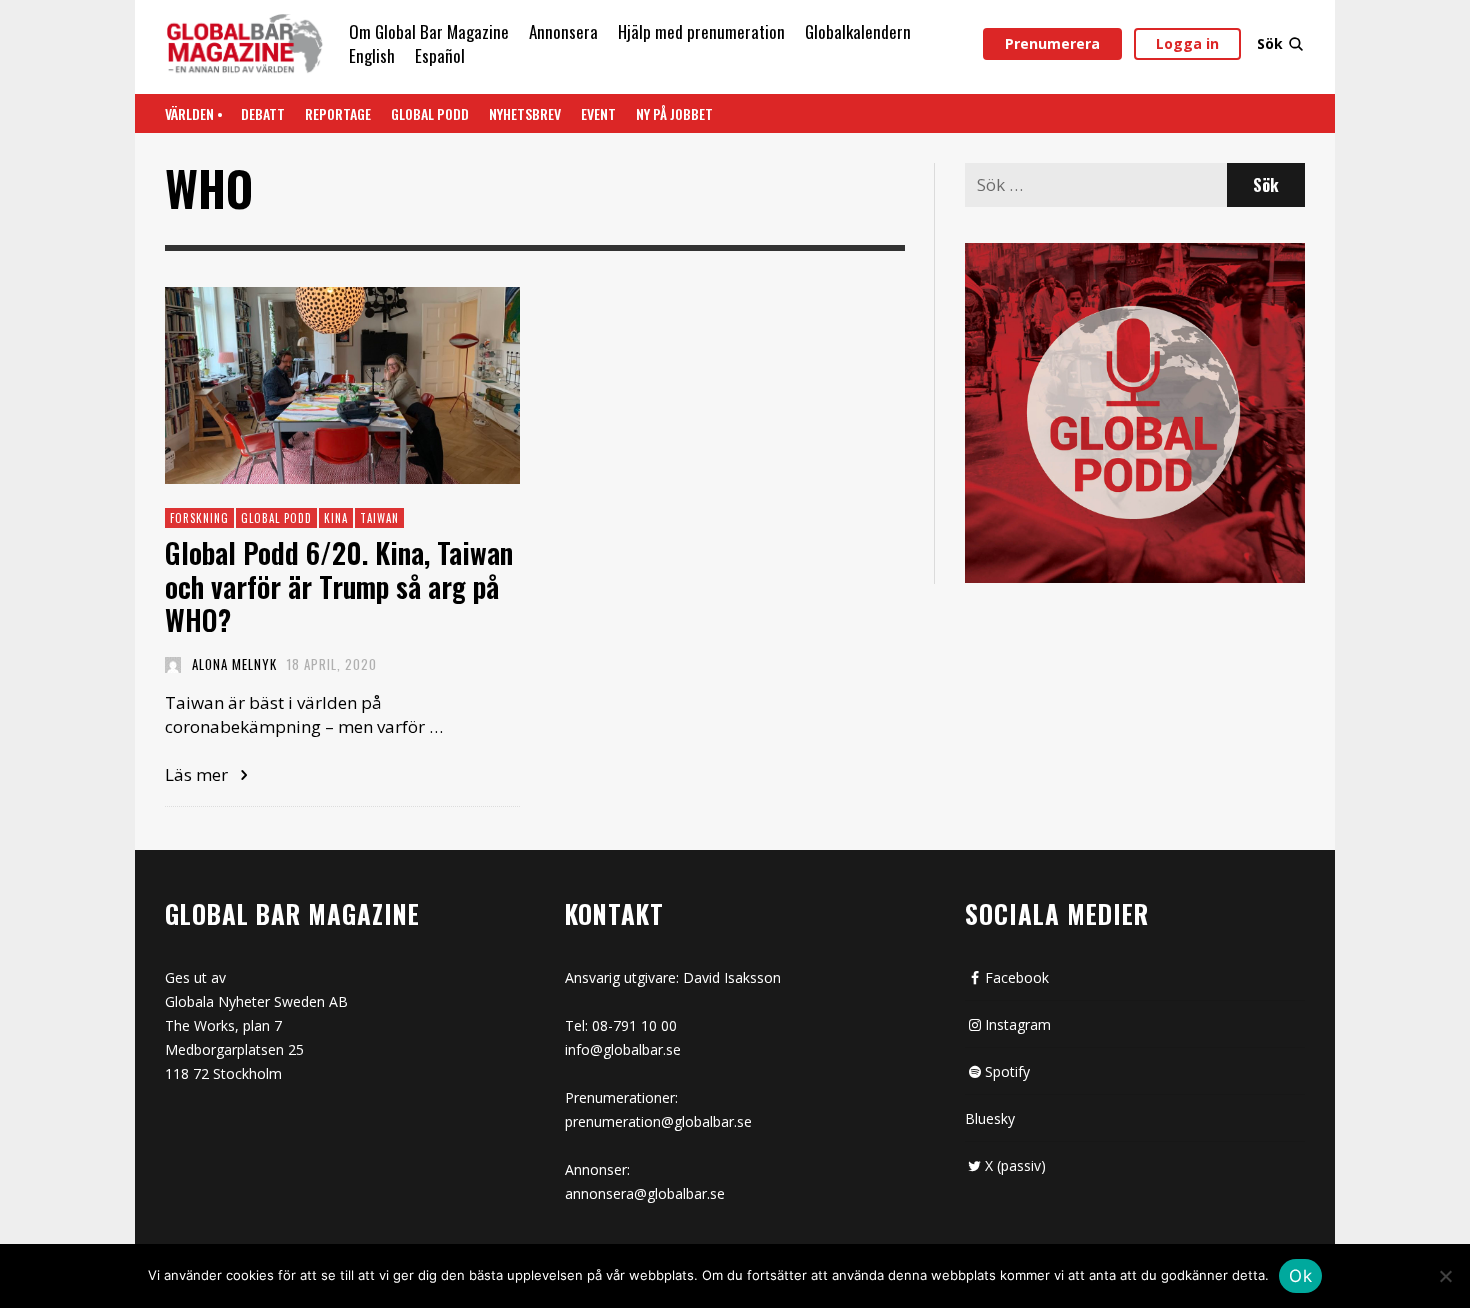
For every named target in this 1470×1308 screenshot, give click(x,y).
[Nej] (1445, 1278)
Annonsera (563, 31)
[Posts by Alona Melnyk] (173, 664)
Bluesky (990, 1118)
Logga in (1187, 43)
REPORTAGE (338, 113)
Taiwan (379, 518)
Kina (336, 518)
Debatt (263, 113)
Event (598, 113)
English (372, 55)
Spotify (1007, 1071)
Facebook (1017, 977)
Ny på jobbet (674, 113)
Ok (1300, 1276)
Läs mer (198, 774)
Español (440, 55)
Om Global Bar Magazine (429, 31)
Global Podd (430, 113)
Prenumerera (1052, 43)
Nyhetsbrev (525, 113)
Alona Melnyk (234, 664)
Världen (189, 113)
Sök (1270, 43)
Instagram (1018, 1024)
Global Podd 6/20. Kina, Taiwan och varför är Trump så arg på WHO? (339, 586)
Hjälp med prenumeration (701, 31)
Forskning (199, 518)
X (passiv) (1015, 1165)
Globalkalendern (858, 31)
